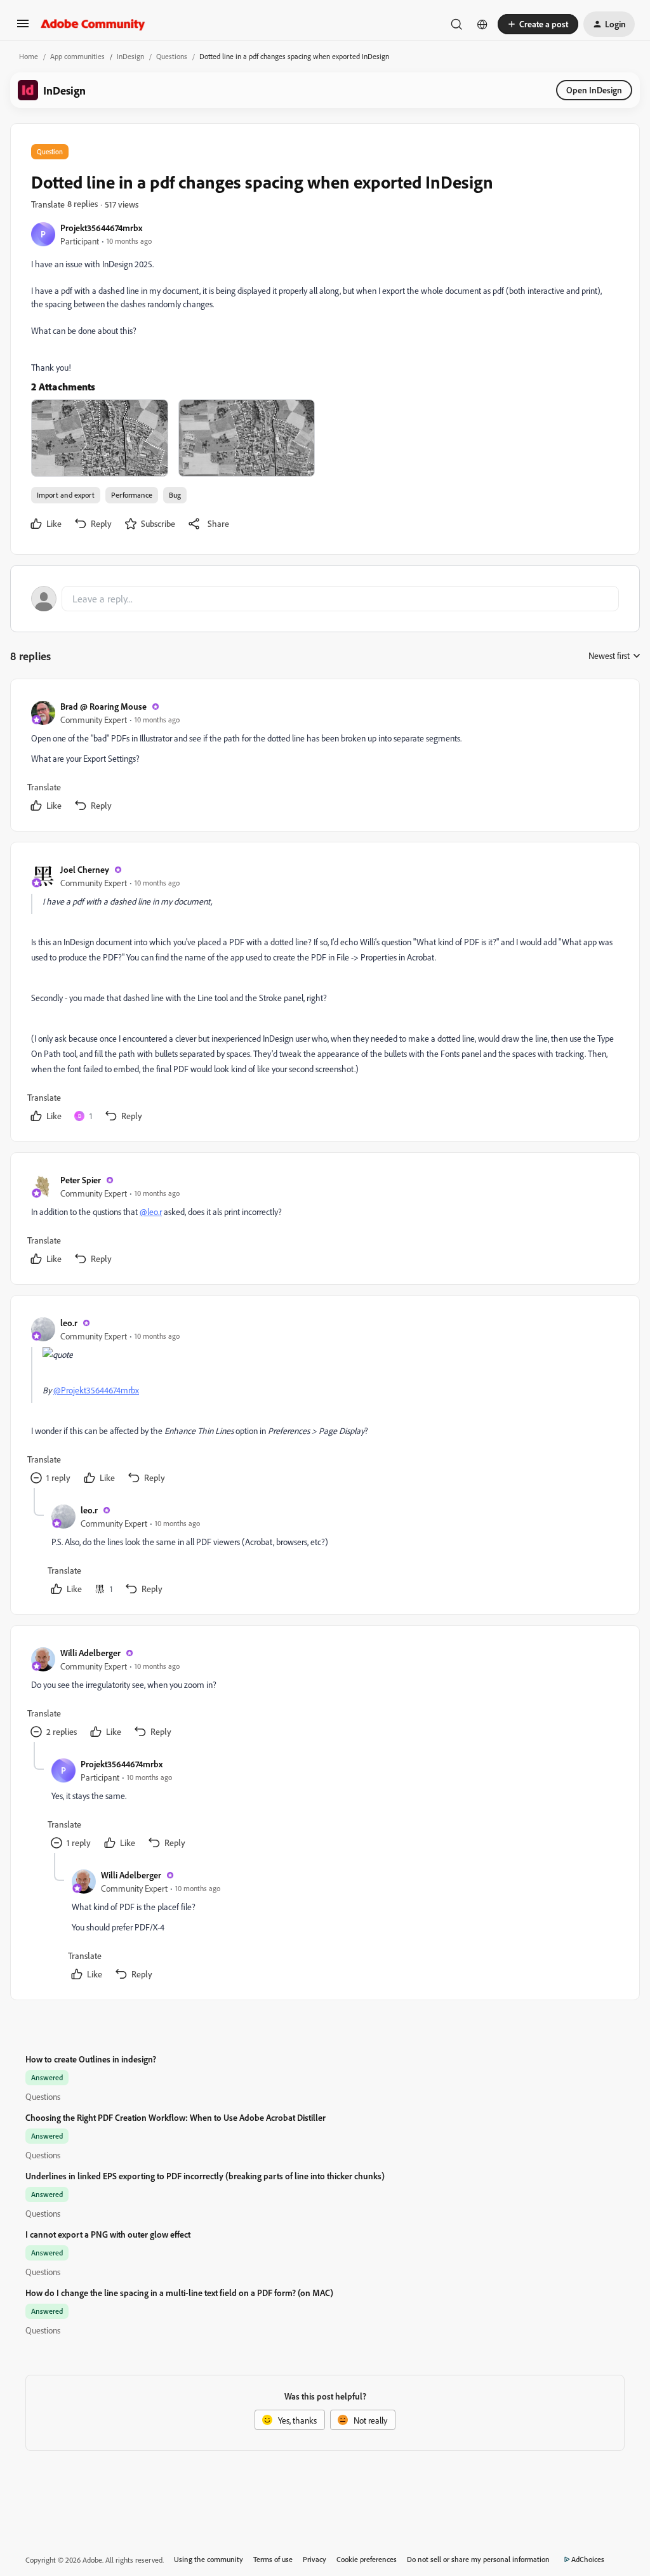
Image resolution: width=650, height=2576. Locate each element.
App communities (77, 56)
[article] (324, 758)
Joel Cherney (85, 869)
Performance (132, 495)
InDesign (130, 56)
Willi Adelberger (90, 1653)
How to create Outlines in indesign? (91, 2059)
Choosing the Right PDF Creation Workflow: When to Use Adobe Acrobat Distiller (176, 2117)
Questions (172, 56)
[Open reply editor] (325, 599)
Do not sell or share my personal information (478, 2559)
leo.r (69, 1323)
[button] (23, 28)
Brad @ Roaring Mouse (103, 706)
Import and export (66, 495)
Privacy (315, 2559)
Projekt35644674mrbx (101, 228)
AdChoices (588, 2559)
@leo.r (151, 1212)
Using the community (209, 2559)
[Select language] (482, 24)
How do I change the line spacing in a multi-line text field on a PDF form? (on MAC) (179, 2293)
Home (29, 56)
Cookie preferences (367, 2559)
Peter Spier (81, 1180)
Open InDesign (594, 90)
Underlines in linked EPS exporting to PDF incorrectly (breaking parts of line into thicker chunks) (205, 2176)
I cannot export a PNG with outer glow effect (108, 2234)
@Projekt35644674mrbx (96, 1390)
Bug (175, 495)
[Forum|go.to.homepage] (93, 24)
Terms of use (273, 2559)
